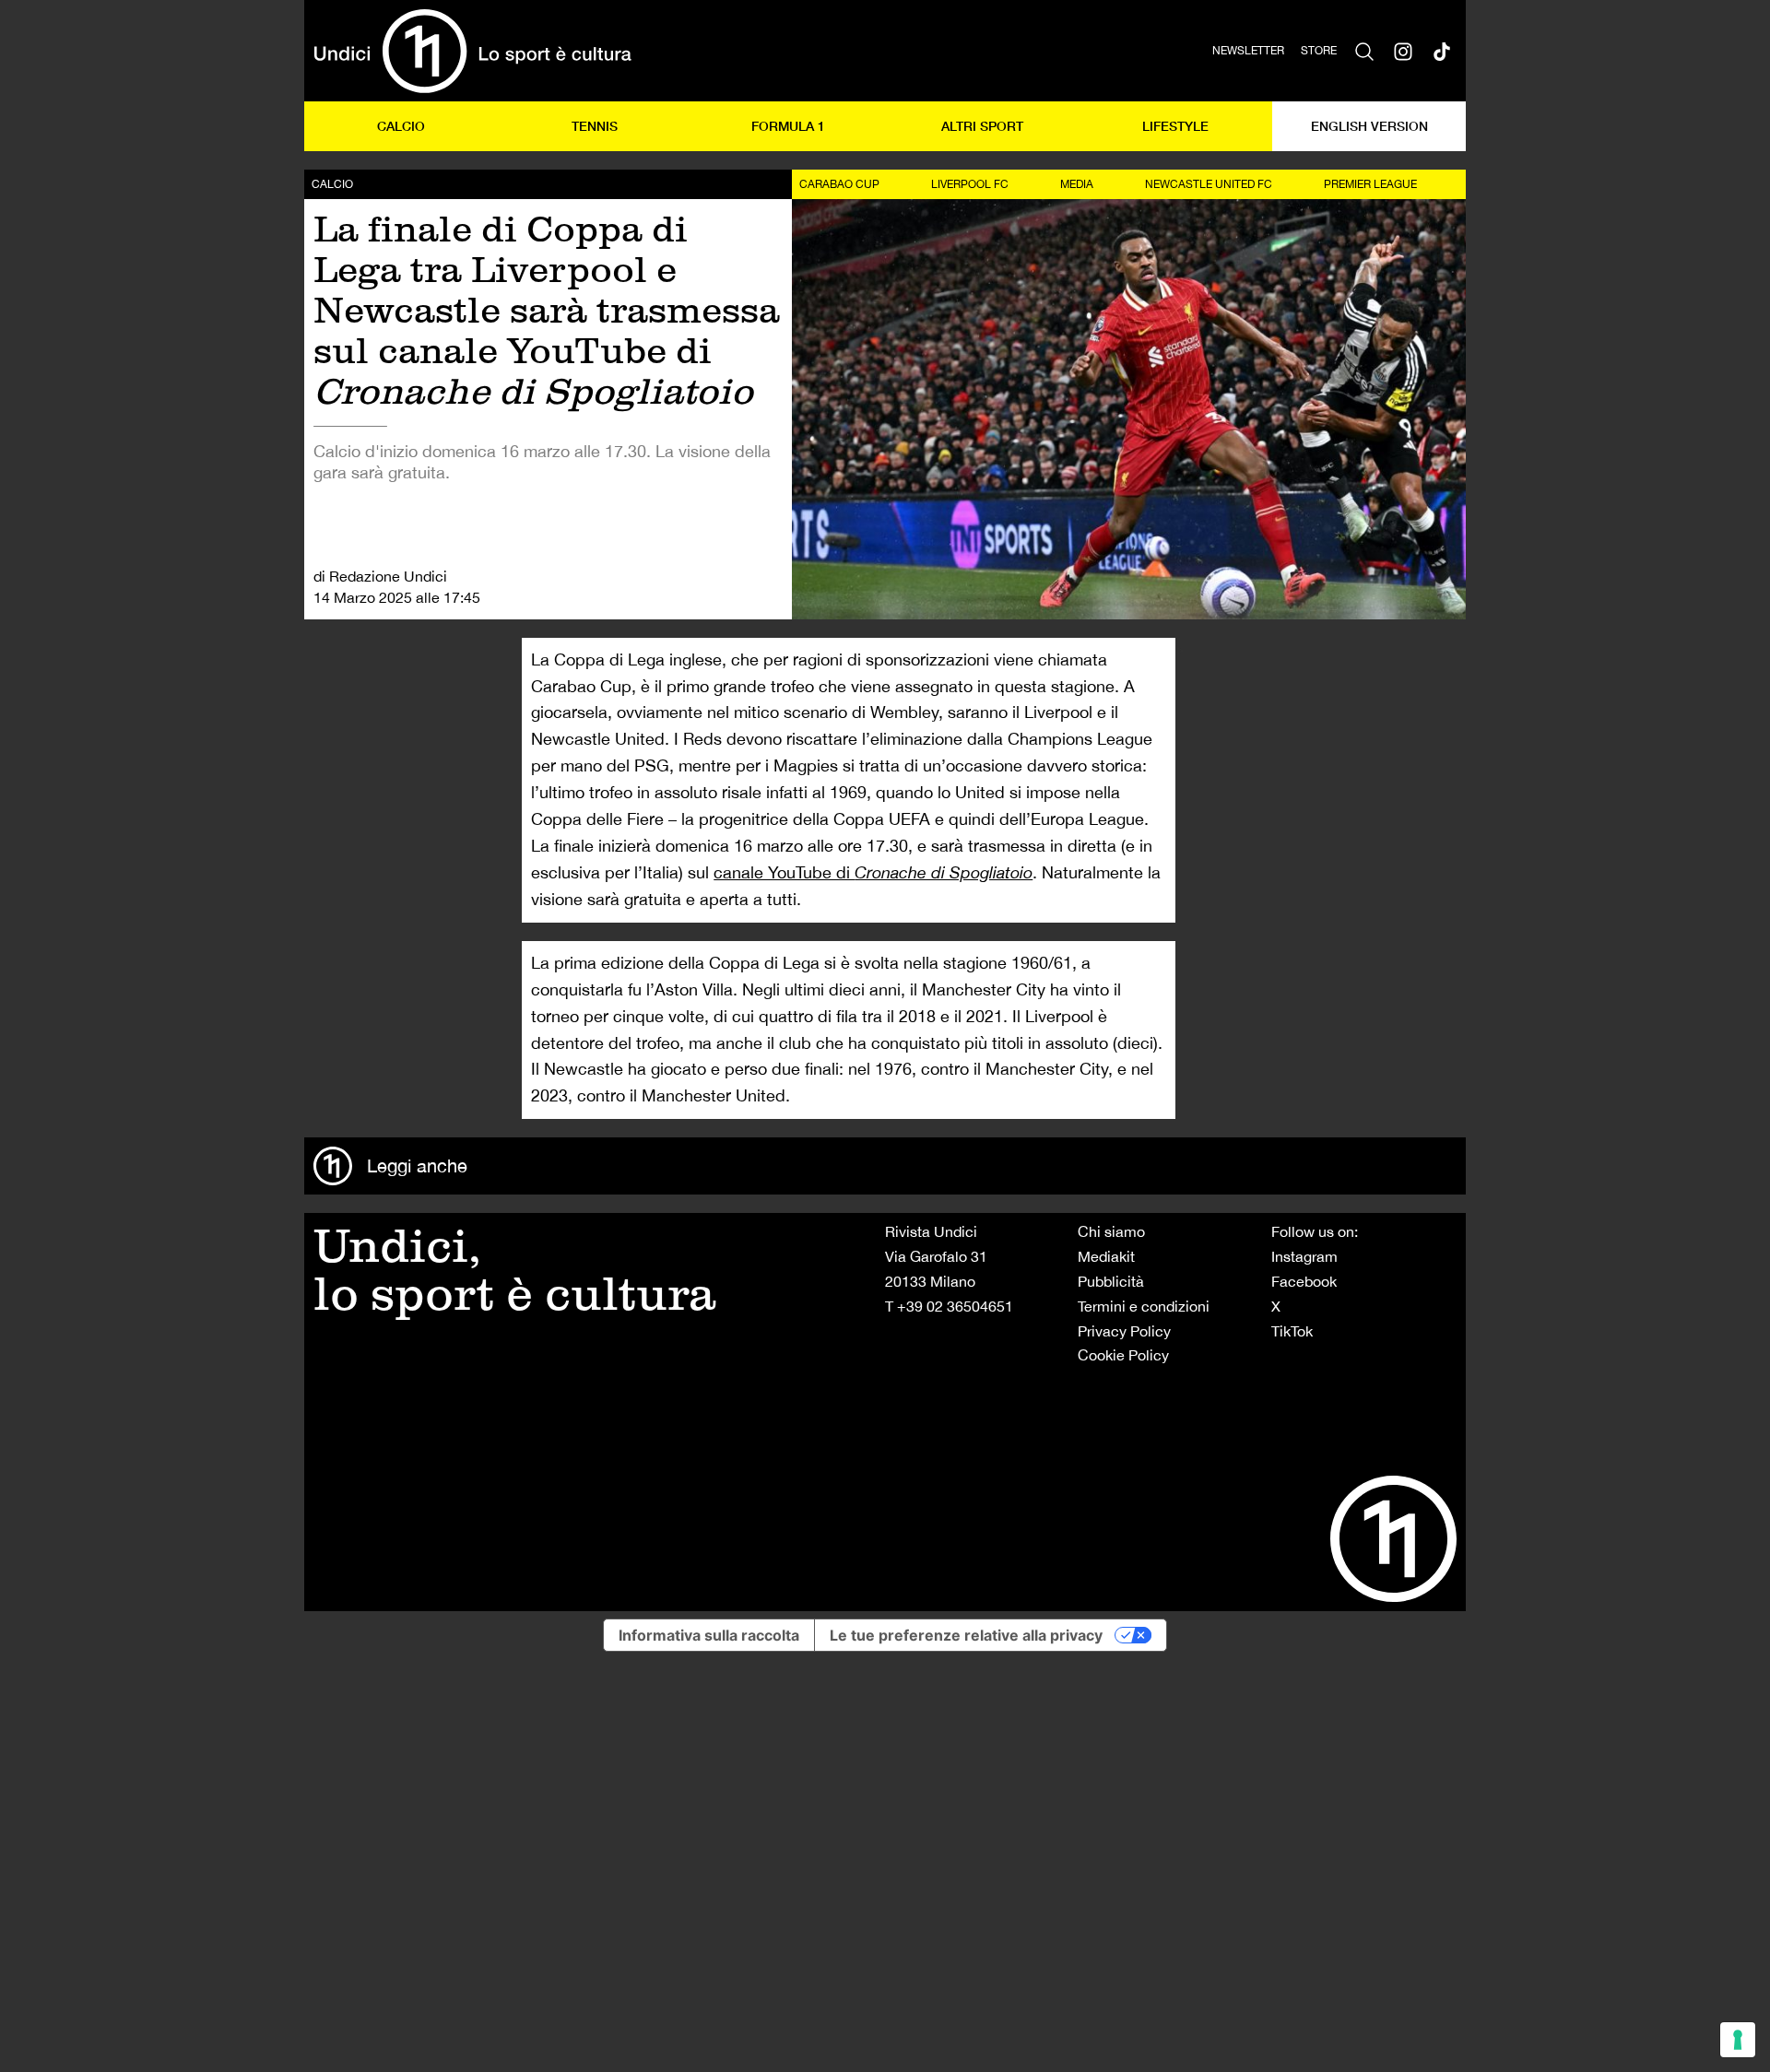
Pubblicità (1111, 1281)
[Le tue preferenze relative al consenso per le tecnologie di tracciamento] (1738, 2040)
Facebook (1304, 1281)
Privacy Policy (1124, 1331)
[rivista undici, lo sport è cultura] (472, 51)
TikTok (1292, 1331)
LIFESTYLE (1175, 126)
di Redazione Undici (380, 576)
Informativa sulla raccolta (709, 1635)
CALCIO (401, 126)
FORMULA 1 (788, 126)
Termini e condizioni (1144, 1306)
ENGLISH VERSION (1369, 126)
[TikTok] (1442, 51)
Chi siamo (1111, 1231)
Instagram (1304, 1256)
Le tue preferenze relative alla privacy (966, 1635)
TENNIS (595, 126)
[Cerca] (1364, 51)
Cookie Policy (1123, 1355)
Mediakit (1106, 1256)
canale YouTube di (873, 872)
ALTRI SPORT (982, 126)
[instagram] (1403, 51)
